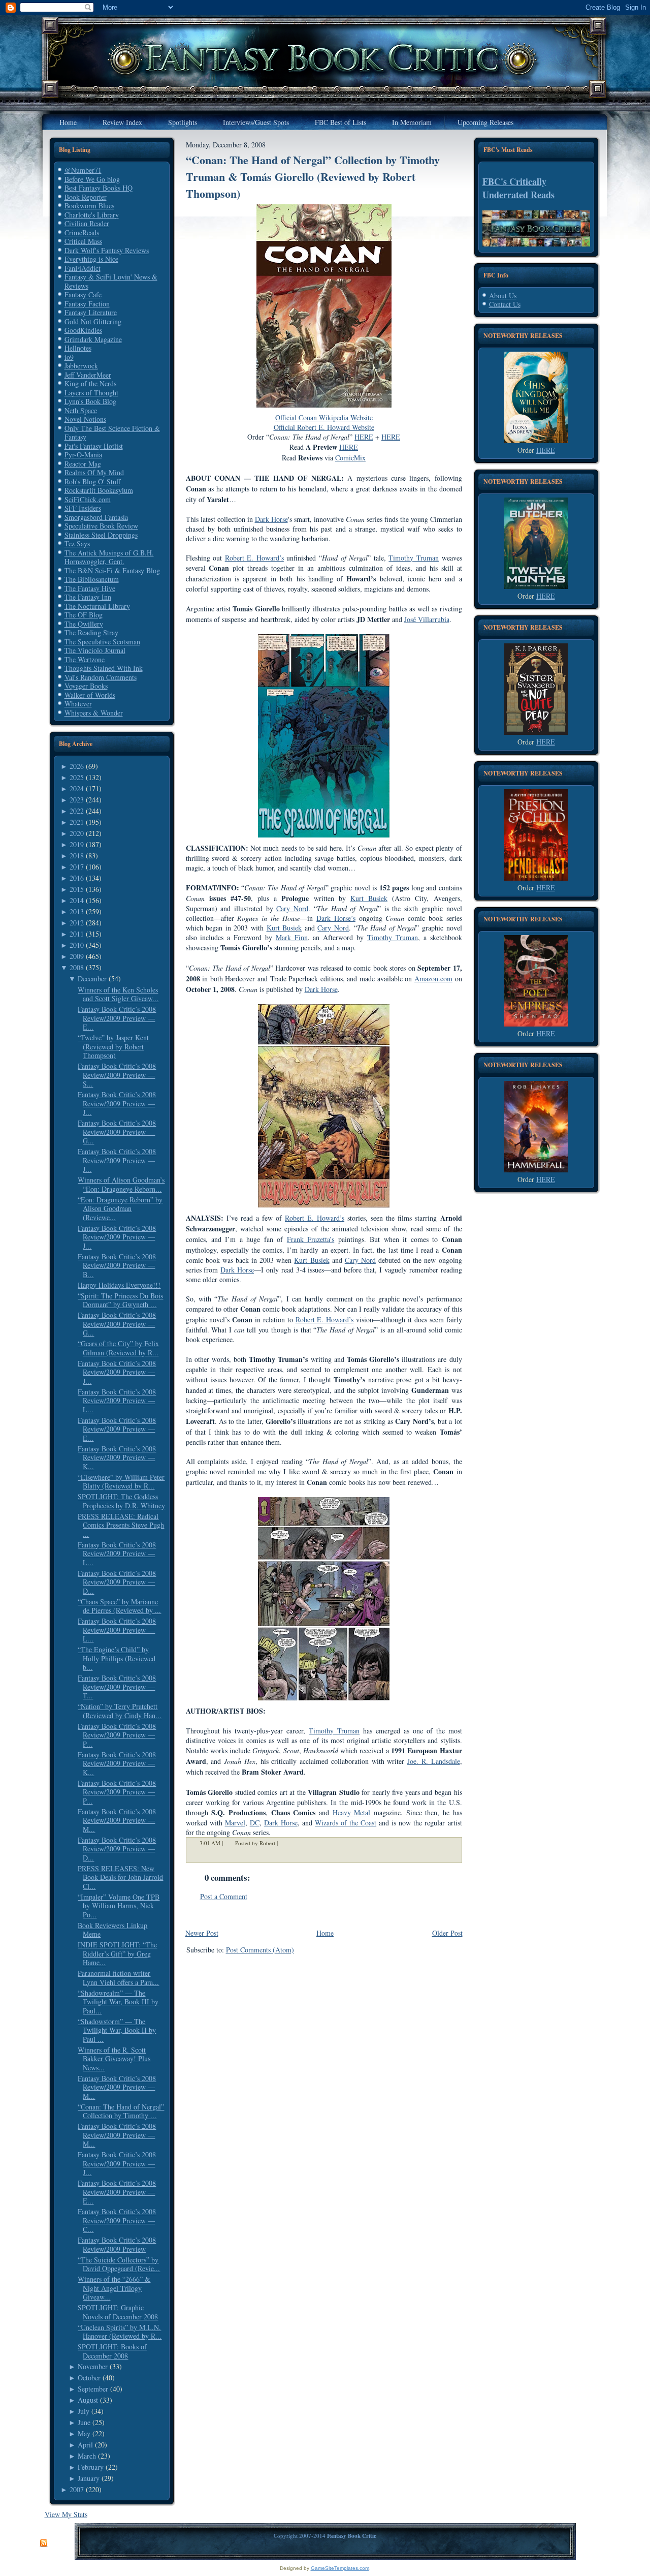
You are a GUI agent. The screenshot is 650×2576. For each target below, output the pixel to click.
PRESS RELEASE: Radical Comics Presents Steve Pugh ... (121, 1525)
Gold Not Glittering (93, 321)
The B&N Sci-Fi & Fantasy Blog (112, 570)
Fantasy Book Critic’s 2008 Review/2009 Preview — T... (117, 1687)
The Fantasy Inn (88, 597)
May (84, 2433)
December (92, 979)
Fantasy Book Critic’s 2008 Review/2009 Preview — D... (117, 1582)
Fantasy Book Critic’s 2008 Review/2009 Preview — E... (117, 1018)
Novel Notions (85, 419)
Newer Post (202, 1933)
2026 (77, 766)
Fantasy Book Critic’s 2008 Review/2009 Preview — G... (117, 1132)
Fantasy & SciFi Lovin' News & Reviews (111, 281)
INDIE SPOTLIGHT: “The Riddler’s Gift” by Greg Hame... (117, 1953)
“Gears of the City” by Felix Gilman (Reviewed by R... (118, 1348)
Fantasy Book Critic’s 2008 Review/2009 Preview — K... (117, 1457)
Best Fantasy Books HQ (99, 188)
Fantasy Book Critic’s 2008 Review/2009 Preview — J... (117, 1103)
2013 (77, 911)
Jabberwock (81, 366)
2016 (77, 878)
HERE (546, 450)
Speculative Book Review (101, 526)
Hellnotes (78, 348)
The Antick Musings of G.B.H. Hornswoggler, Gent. (109, 557)
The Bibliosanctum (92, 579)
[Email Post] (284, 1843)
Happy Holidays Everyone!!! (119, 1285)
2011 (77, 934)
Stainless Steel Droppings (101, 535)
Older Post (447, 1933)
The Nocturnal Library (97, 606)
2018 (77, 856)
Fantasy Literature (91, 312)
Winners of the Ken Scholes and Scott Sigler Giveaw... (118, 994)
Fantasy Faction (87, 304)
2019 (77, 844)
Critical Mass (83, 241)
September (93, 2389)
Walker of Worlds (90, 695)
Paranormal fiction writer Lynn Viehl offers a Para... (118, 1978)
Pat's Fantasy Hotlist (94, 446)
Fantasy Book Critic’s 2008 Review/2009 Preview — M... (117, 1820)
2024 (77, 788)
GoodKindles (83, 330)
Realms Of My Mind (94, 472)
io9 (69, 357)
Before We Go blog (92, 179)
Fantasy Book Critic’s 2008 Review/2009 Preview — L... (117, 1401)
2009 (77, 956)
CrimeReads (82, 232)
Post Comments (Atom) (260, 1950)
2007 (77, 2489)
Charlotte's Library (92, 215)
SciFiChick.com (88, 499)
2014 (77, 900)
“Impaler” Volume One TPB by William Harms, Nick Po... (119, 1906)
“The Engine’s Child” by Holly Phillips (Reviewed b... (117, 1658)
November (93, 2366)
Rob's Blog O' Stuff (92, 482)
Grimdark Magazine (93, 339)
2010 (77, 945)
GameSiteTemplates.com (340, 2568)
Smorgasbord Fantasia (96, 517)
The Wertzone (85, 659)
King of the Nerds (90, 383)
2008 (77, 967)
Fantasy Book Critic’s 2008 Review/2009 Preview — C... (117, 2220)
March (87, 2456)
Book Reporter (86, 197)
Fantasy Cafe (83, 294)
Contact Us (505, 304)
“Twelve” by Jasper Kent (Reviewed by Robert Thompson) (113, 1046)
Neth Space (81, 410)
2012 (77, 923)
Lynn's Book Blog (90, 401)
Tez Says (77, 544)
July (84, 2411)
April (85, 2445)
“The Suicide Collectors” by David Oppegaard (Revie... (119, 2264)
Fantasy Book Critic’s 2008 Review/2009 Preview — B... (117, 1265)
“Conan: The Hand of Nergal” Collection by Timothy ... (121, 2111)
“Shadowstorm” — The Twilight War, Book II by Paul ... (117, 2030)
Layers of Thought (91, 393)
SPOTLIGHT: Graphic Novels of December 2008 (118, 2312)
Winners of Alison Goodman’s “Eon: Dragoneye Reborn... (121, 1184)
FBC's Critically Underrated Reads (518, 188)
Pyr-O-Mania (83, 455)
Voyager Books (86, 686)
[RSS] (44, 2543)
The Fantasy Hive (90, 588)
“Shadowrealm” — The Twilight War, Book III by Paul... (118, 2002)
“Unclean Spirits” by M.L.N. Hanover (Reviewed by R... (120, 2332)
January (89, 2478)
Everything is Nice (91, 259)
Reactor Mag (83, 464)
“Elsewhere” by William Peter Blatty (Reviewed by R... (121, 1482)
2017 (77, 867)
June (84, 2422)
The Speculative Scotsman (102, 642)
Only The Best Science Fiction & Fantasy (112, 433)
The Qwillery (84, 624)
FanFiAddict (83, 268)
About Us (503, 296)
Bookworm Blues (89, 206)
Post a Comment (224, 1896)
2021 (77, 822)
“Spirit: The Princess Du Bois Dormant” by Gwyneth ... (120, 1300)
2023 (77, 800)
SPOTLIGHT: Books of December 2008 (112, 2351)
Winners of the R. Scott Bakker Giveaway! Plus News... (114, 2059)
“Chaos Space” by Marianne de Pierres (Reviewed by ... (119, 1606)
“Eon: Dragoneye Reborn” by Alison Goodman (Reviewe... (120, 1208)
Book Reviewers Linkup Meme (112, 1930)
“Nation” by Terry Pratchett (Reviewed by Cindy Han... (120, 1711)
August (88, 2400)
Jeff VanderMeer (88, 375)
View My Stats (66, 2514)
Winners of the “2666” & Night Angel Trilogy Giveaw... (114, 2288)
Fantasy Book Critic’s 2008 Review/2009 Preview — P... (117, 1735)
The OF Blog (84, 615)
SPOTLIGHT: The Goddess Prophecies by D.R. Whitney (121, 1501)
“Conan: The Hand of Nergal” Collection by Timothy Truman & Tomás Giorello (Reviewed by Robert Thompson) (313, 177)
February (91, 2467)
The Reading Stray (91, 632)
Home (325, 1933)
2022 (77, 811)
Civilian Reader (87, 223)
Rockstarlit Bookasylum (99, 490)
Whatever (78, 704)
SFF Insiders (83, 508)
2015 (77, 889)
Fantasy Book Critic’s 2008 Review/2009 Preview (117, 2244)
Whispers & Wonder (94, 713)
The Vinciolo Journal (95, 650)
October (89, 2378)
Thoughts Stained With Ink (104, 668)
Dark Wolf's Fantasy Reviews (107, 250)
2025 (77, 777)
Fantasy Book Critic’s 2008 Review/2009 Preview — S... (117, 1075)
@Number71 (83, 170)
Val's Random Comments (101, 677)
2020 (77, 833)
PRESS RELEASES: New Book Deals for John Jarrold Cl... (120, 1877)
